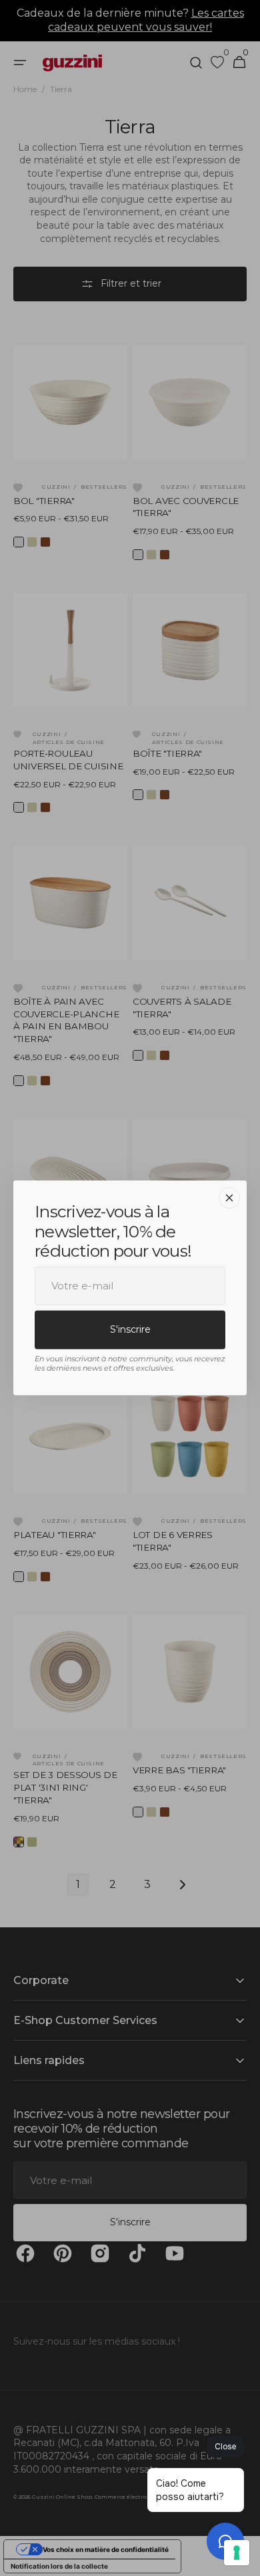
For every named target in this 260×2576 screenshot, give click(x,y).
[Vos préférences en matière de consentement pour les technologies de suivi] (237, 2553)
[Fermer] (229, 1198)
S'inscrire (130, 1329)
